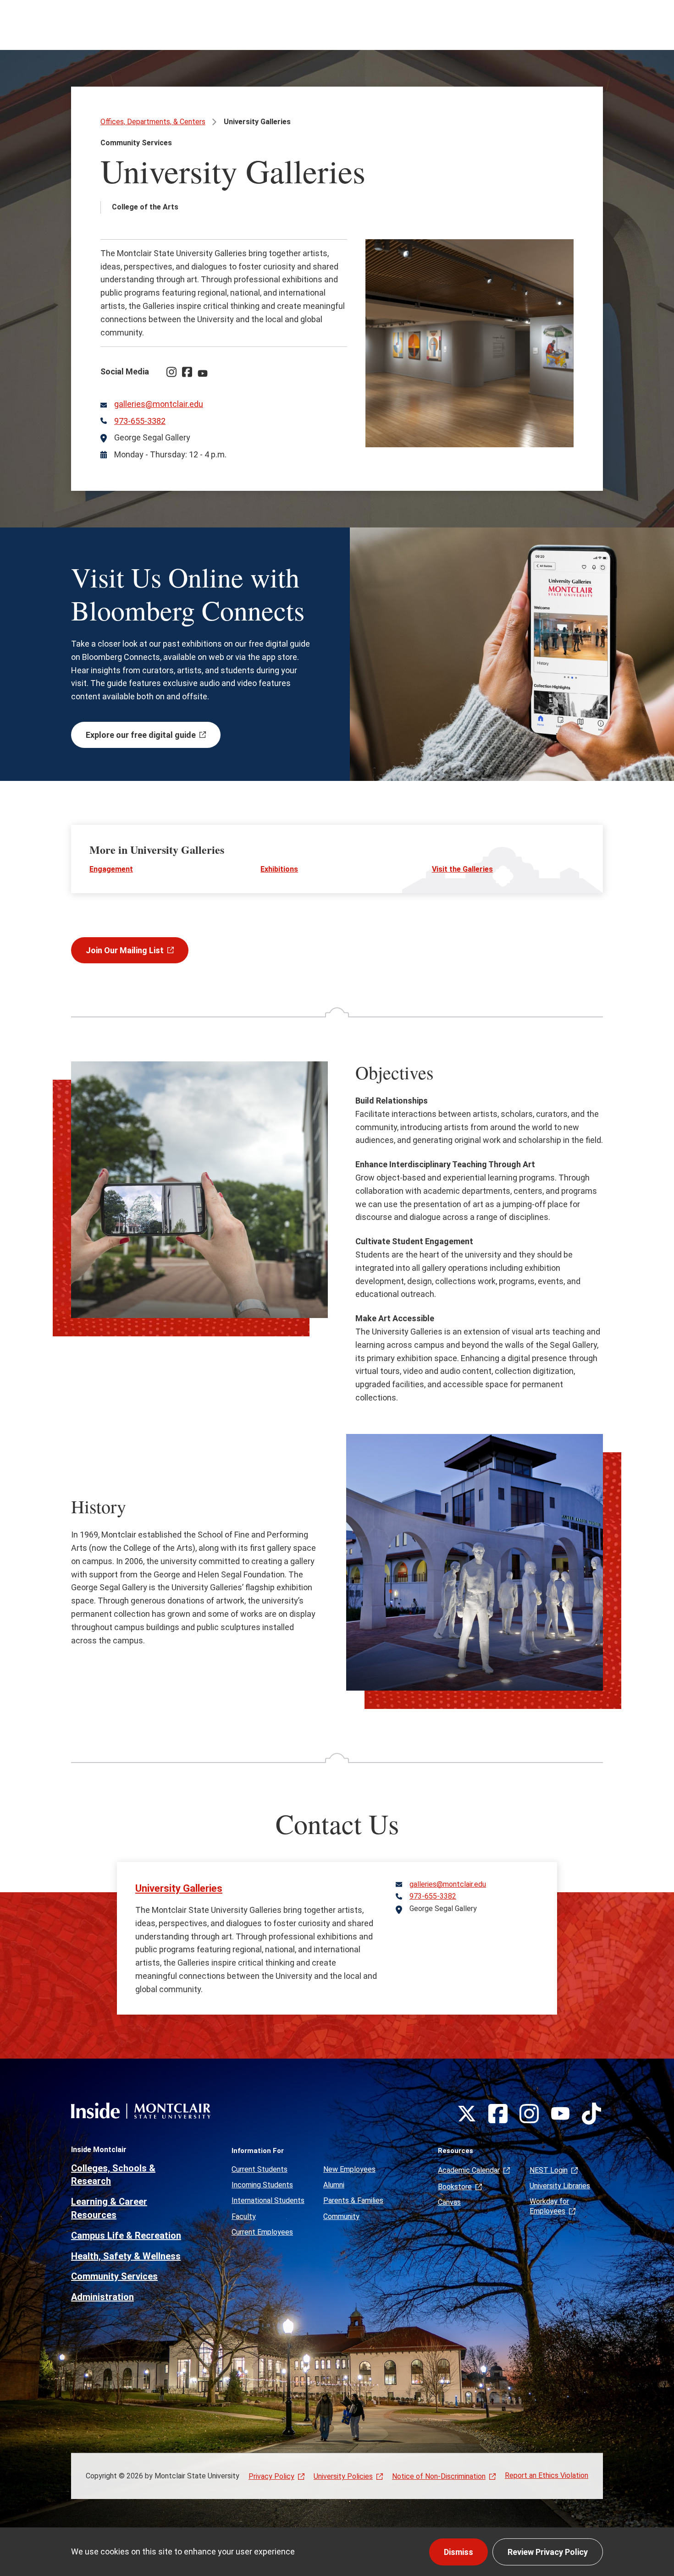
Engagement (111, 869)
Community (341, 2216)
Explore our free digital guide (141, 735)
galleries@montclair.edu (159, 404)
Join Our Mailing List (125, 950)
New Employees (349, 2169)
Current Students (260, 2169)
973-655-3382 (140, 421)
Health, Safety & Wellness (126, 2256)
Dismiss (459, 2552)
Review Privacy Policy (548, 2552)
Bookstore (455, 2187)
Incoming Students (262, 2185)
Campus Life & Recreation (126, 2235)
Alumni (334, 2185)
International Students (268, 2200)
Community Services (114, 2276)
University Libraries (560, 2186)
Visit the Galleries (462, 869)
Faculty (244, 2216)
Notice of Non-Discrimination (439, 2476)
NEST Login (549, 2170)
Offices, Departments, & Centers (153, 122)
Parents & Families (353, 2200)
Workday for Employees (549, 2206)
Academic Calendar (469, 2170)
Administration (102, 2297)
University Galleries (179, 1888)
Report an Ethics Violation (547, 2475)
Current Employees (262, 2232)
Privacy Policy (271, 2476)
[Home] (141, 2111)
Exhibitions (279, 869)
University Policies (343, 2476)
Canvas (449, 2202)
